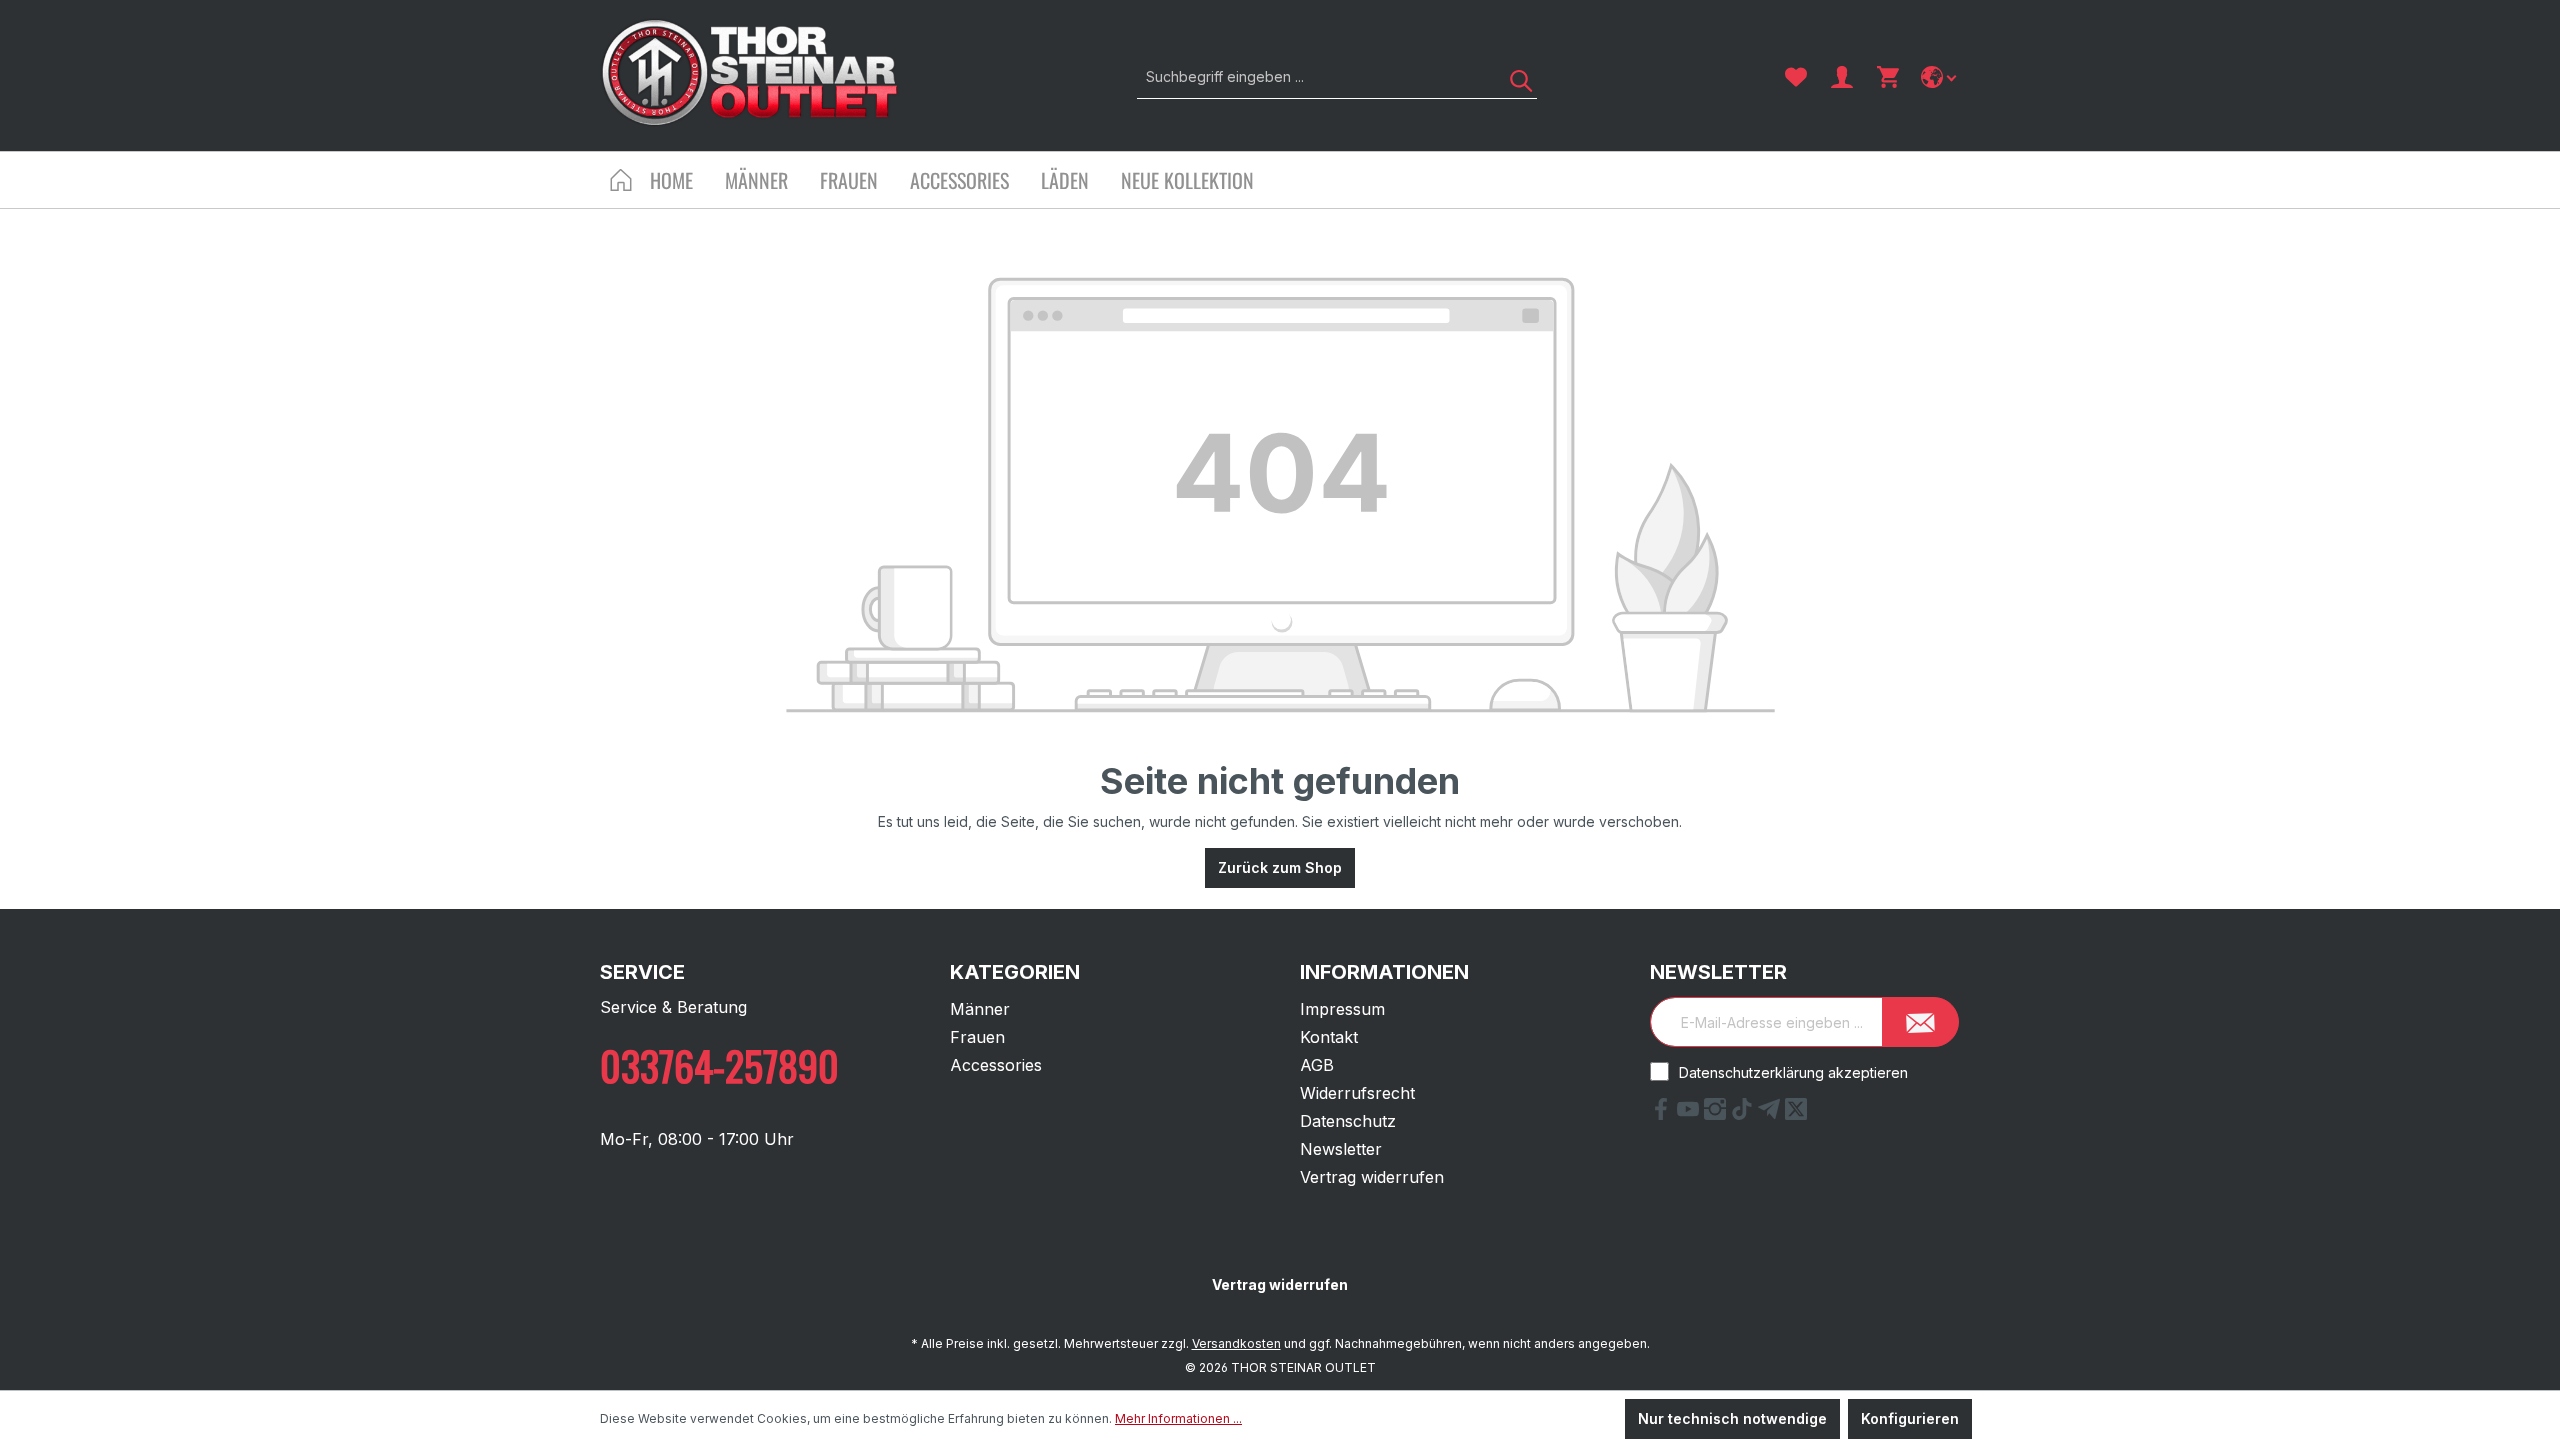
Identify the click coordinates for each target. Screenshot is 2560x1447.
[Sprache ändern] (1940, 77)
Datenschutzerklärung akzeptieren (1793, 1072)
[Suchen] (1514, 76)
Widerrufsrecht (1357, 1093)
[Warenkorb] (1888, 77)
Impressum (1342, 1009)
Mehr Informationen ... (1178, 1418)
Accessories (996, 1065)
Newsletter (1341, 1149)
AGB (1317, 1065)
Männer (980, 1009)
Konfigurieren (1910, 1418)
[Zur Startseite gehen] (750, 72)
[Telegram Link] (1771, 1114)
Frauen (977, 1037)
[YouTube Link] (1690, 1114)
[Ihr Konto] (1842, 77)
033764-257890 (719, 1065)
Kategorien (1015, 972)
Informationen (1384, 972)
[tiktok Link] (1744, 1114)
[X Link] (1796, 1114)
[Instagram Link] (1717, 1114)
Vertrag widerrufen (1372, 1177)
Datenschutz (1348, 1121)
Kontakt (1329, 1037)
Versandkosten (1236, 1343)
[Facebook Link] (1663, 1114)
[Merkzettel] (1796, 77)
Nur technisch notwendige (1732, 1418)
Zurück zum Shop (1280, 867)
